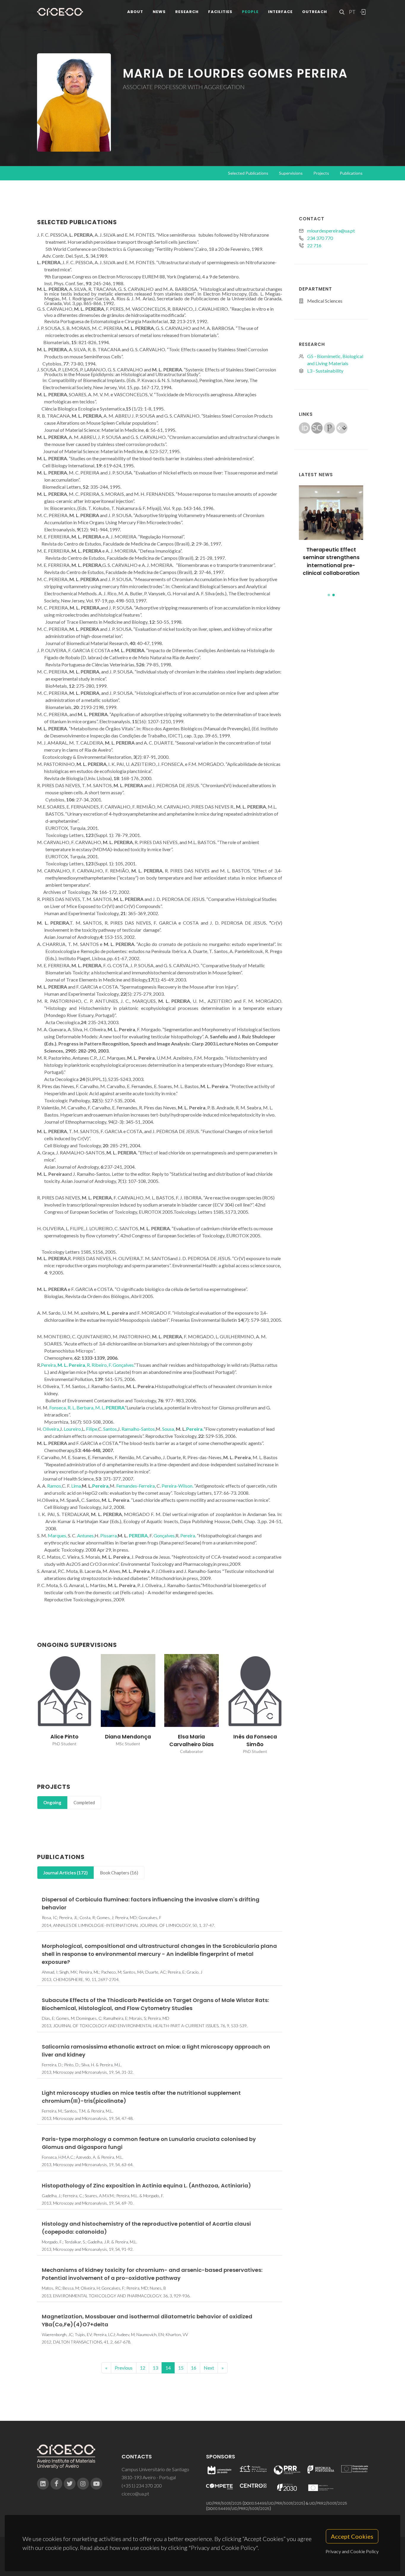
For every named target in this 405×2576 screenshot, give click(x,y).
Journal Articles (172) (66, 1873)
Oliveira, (51, 1429)
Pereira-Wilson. (177, 1486)
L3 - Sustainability (325, 371)
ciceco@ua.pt (135, 2494)
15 (181, 2368)
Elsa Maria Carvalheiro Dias (128, 1741)
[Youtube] (96, 2484)
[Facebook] (56, 2484)
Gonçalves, (165, 1535)
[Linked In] (43, 2484)
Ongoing (52, 1802)
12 (143, 2368)
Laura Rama (255, 1737)
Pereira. (195, 1429)
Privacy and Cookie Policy (352, 2551)
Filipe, (92, 1429)
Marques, (57, 1535)
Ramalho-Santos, (139, 1429)
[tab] (52, 1803)
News (159, 12)
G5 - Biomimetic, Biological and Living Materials (335, 360)
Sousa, (169, 1429)
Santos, (110, 1429)
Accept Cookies (352, 2536)
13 (155, 2368)
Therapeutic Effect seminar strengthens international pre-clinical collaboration (331, 561)
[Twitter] (70, 2484)
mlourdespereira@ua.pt (331, 231)
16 (194, 2368)
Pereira (188, 1535)
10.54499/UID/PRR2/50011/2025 (242, 2509)
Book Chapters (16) (119, 1873)
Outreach (315, 12)
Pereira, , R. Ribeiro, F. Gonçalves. (87, 1365)
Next (209, 2368)
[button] (329, 595)
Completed (84, 1802)
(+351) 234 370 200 (142, 2486)
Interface (280, 12)
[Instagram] (83, 2484)
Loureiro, (73, 1429)
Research (187, 12)
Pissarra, (109, 1535)
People (250, 12)
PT (352, 12)
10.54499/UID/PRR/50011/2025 (277, 2503)
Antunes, (86, 1535)
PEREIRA (138, 1535)
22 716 (314, 245)
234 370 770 (320, 238)
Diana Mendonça (64, 1737)
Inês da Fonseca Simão (192, 1741)
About (135, 12)
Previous (124, 2368)
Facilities (220, 12)
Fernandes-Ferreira (135, 1486)
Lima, (76, 1486)
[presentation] (32, 1704)
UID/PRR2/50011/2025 (328, 2503)
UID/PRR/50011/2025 (224, 2503)
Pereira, (101, 1486)
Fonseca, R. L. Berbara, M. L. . (87, 1408)
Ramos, (55, 1486)
